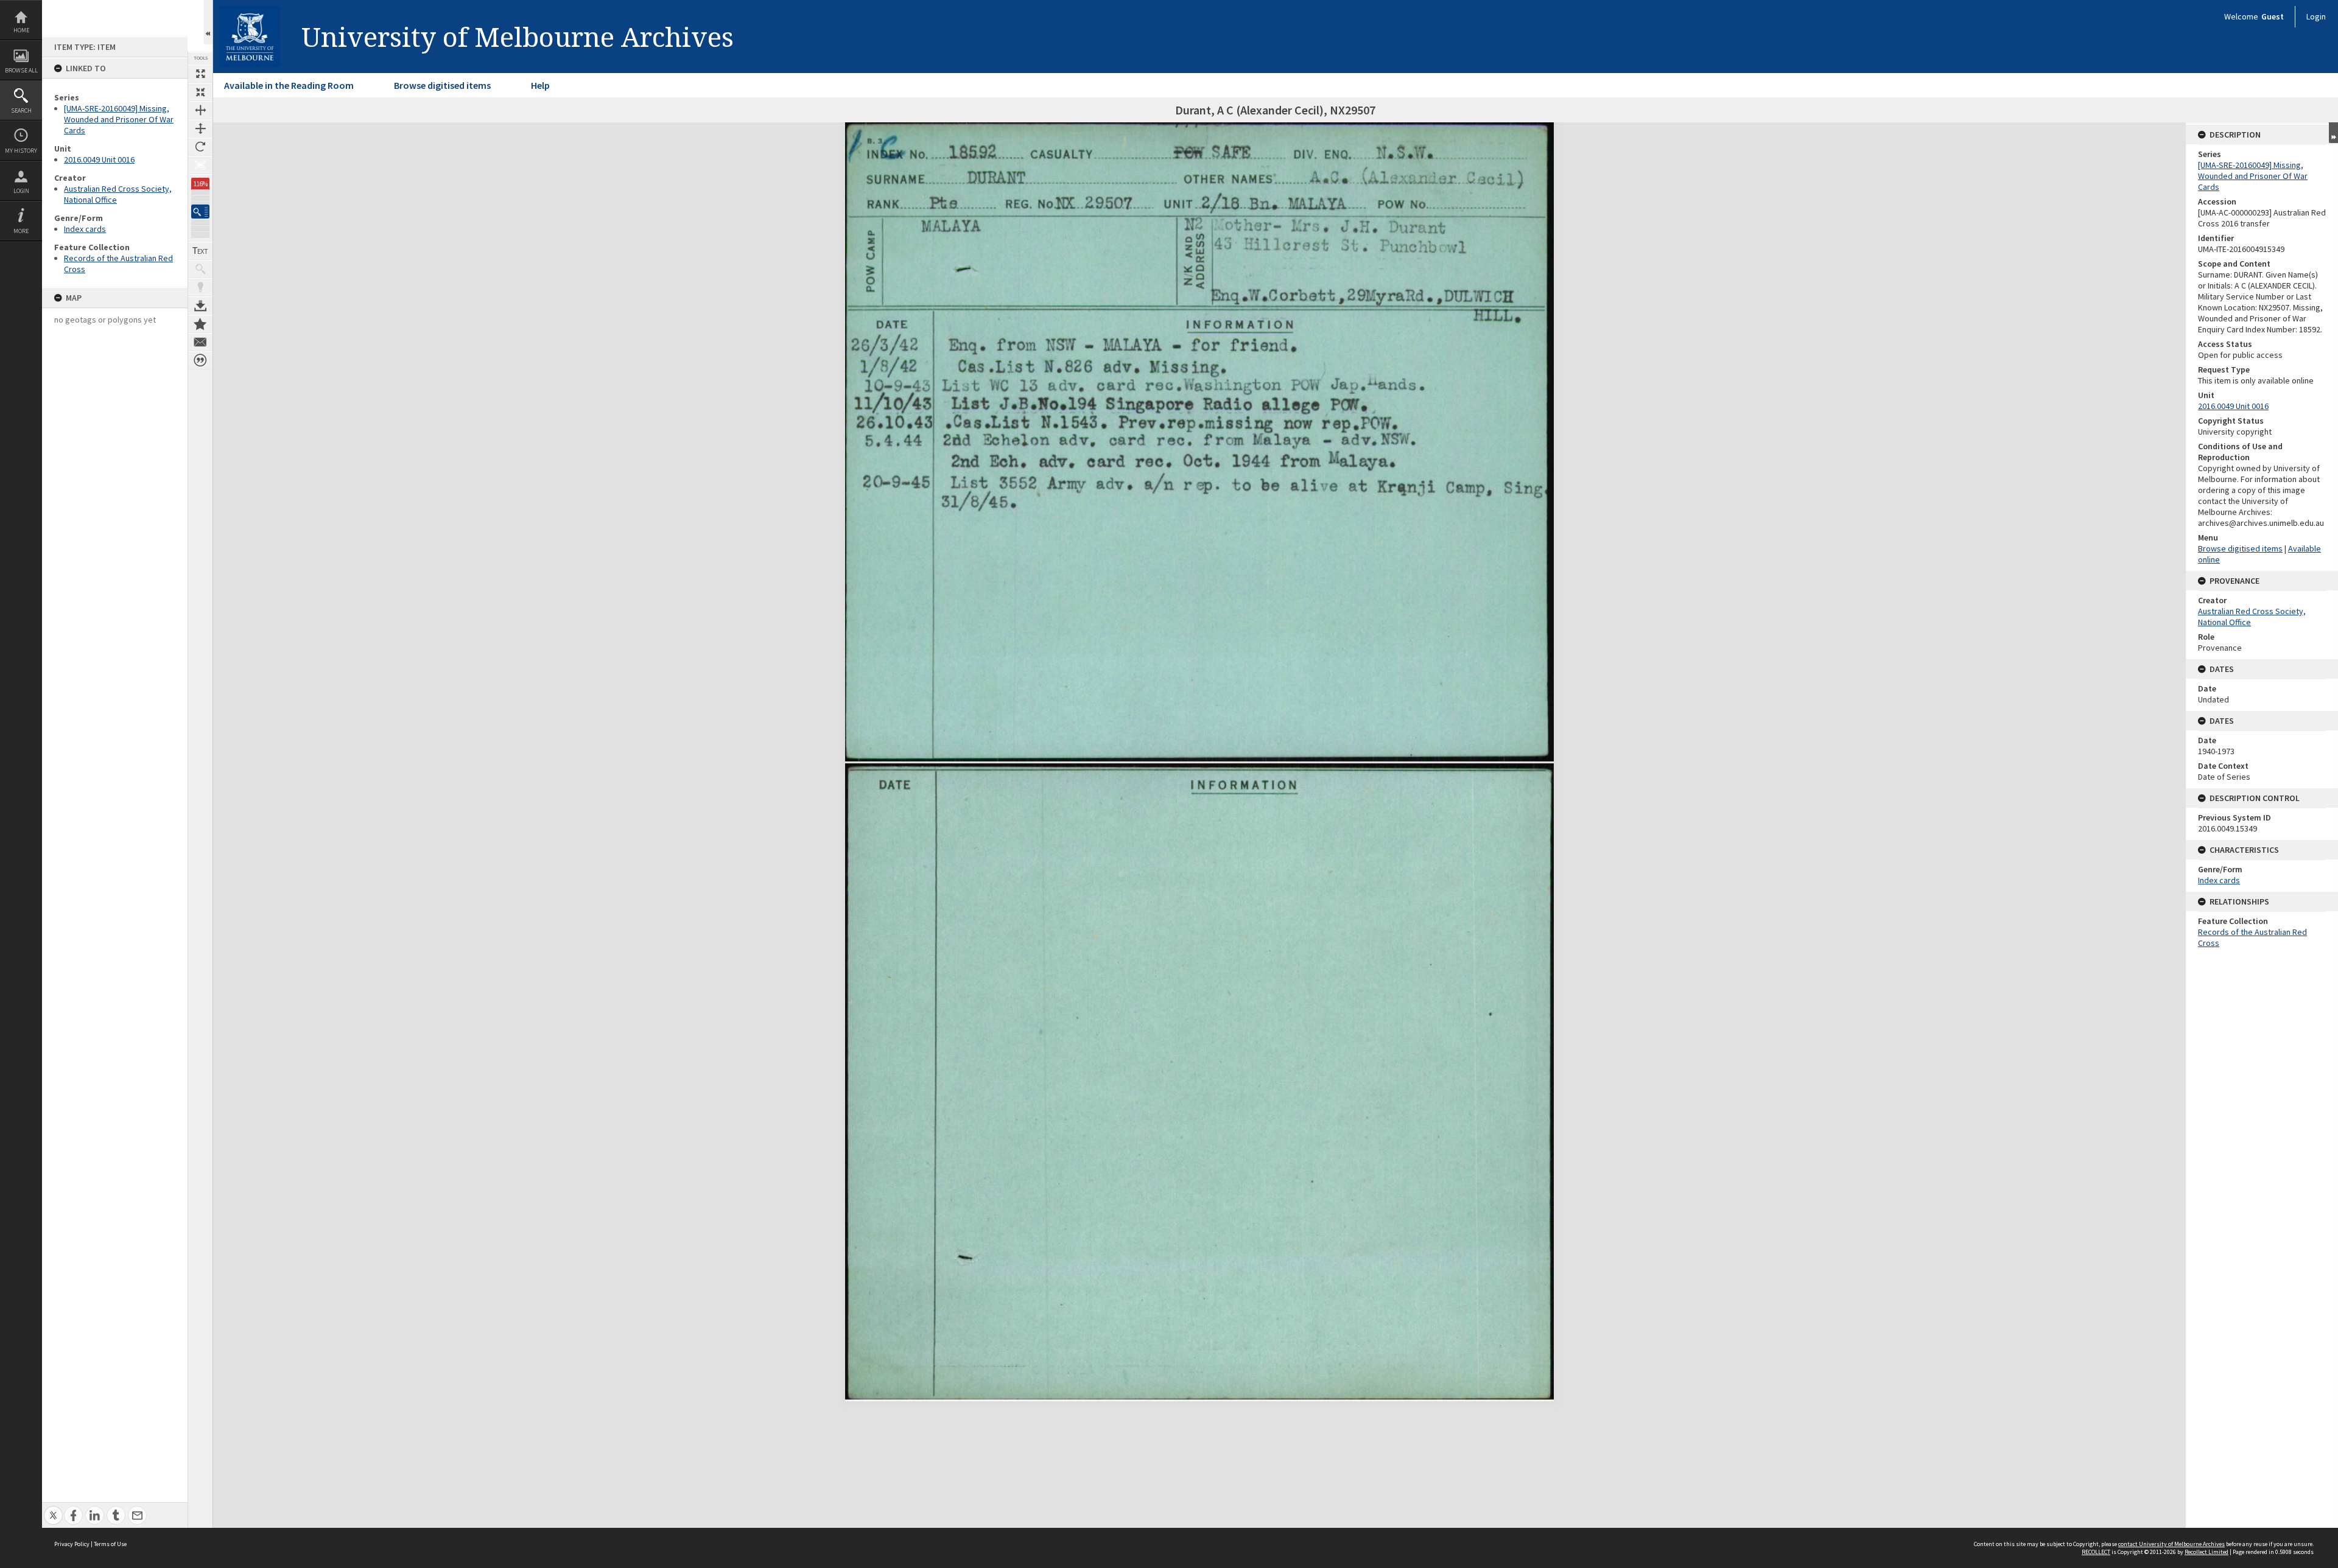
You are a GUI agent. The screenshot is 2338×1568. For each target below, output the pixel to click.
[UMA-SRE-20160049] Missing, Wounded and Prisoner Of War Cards (119, 119)
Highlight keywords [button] (200, 287)
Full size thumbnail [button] (200, 74)
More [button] (21, 231)
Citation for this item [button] (200, 360)
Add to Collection (200, 324)
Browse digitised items (442, 85)
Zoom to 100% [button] (200, 165)
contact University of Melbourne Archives (2171, 1544)
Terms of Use (110, 1544)
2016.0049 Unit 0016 (99, 159)
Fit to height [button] (200, 128)
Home (21, 30)
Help (540, 85)
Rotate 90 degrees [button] (200, 147)
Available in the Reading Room (289, 85)
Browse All (21, 70)
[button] (200, 212)
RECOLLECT (2096, 1552)
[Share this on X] (53, 1509)
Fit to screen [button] (200, 92)
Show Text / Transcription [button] (200, 251)
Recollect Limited (2206, 1552)
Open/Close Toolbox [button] (208, 22)
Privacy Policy (72, 1544)
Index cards (85, 229)
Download (200, 306)
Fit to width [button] (200, 110)
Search (21, 110)
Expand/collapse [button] (2333, 133)
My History (21, 151)
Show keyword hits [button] (200, 269)
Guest (2273, 16)
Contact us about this (200, 342)
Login (21, 191)
